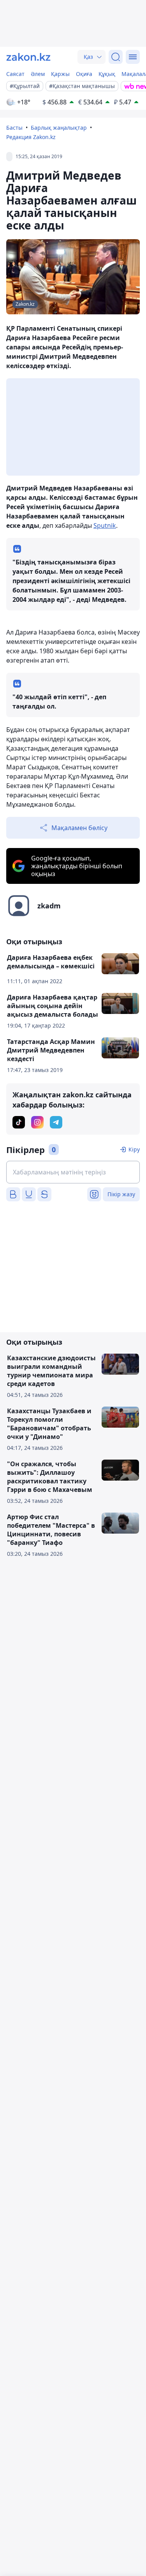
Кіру (134, 1149)
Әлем (38, 74)
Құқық (107, 74)
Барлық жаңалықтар (59, 128)
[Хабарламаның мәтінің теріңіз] (73, 1172)
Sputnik (105, 525)
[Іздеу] (116, 57)
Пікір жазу (121, 1194)
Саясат (15, 74)
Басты (14, 128)
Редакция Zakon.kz (31, 137)
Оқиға (84, 74)
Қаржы (60, 74)
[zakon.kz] (28, 57)
